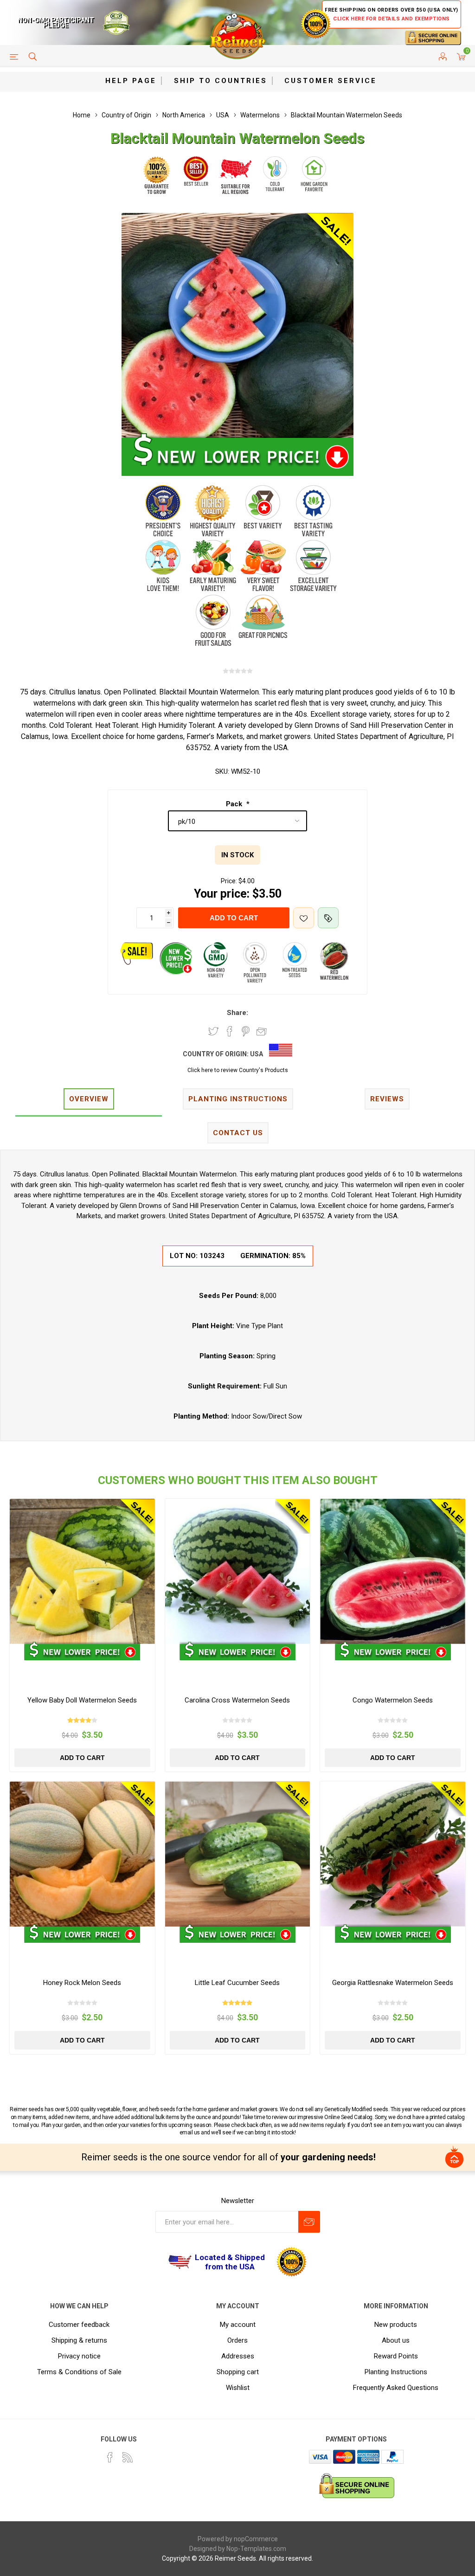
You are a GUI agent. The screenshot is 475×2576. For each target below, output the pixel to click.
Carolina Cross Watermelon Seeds (237, 1700)
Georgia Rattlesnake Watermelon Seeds (393, 1983)
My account (238, 2325)
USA (257, 1054)
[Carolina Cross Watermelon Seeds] (238, 1571)
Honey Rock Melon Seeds (82, 1983)
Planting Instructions (396, 2372)
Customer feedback (79, 2325)
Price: (229, 881)
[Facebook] (110, 2457)
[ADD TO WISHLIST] (304, 918)
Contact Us (238, 1133)
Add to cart (234, 918)
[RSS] (128, 2457)
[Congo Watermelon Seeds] (393, 1571)
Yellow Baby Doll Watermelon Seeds (82, 1700)
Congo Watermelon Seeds (393, 1700)
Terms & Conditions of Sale (79, 2372)
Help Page (131, 81)
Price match (328, 918)
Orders (237, 2340)
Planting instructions (238, 1099)
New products (396, 2325)
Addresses (238, 2356)
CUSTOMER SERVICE (331, 81)
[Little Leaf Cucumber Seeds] (238, 1854)
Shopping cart (238, 2372)
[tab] (89, 1100)
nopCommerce (256, 2539)
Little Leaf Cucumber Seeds (237, 1983)
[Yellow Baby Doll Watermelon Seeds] (82, 1571)
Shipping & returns (79, 2340)
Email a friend (262, 1031)
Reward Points (396, 2356)
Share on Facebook (230, 1031)
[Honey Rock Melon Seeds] (82, 1854)
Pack (235, 804)
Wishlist (238, 2388)
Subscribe (309, 2222)
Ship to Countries (221, 81)
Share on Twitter (213, 1031)
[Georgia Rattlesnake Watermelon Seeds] (393, 1854)
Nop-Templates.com (256, 2549)
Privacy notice (79, 2356)
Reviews (387, 1099)
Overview (89, 1099)
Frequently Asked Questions (396, 2388)
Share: (237, 1013)
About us (396, 2340)
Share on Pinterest (246, 1031)
